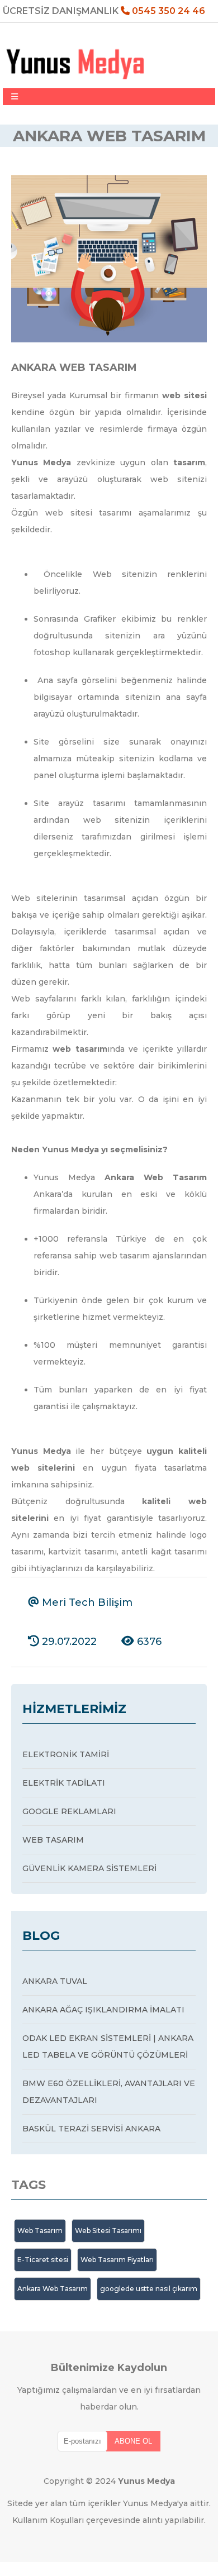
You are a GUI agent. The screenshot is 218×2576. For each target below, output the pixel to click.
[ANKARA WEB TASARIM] (109, 340)
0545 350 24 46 (167, 11)
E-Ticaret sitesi (43, 2260)
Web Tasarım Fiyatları (117, 2260)
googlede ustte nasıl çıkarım (149, 2289)
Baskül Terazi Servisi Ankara (91, 2129)
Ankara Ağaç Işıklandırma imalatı (103, 2010)
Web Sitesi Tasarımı (108, 2231)
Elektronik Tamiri (66, 1754)
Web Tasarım (53, 1840)
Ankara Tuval (55, 1981)
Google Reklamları (69, 1811)
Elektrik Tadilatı (64, 1783)
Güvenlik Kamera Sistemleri (89, 1868)
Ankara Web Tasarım (53, 2289)
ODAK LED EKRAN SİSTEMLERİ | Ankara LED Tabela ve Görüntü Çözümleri (108, 2047)
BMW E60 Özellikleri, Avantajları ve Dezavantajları (109, 2092)
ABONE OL (133, 2441)
